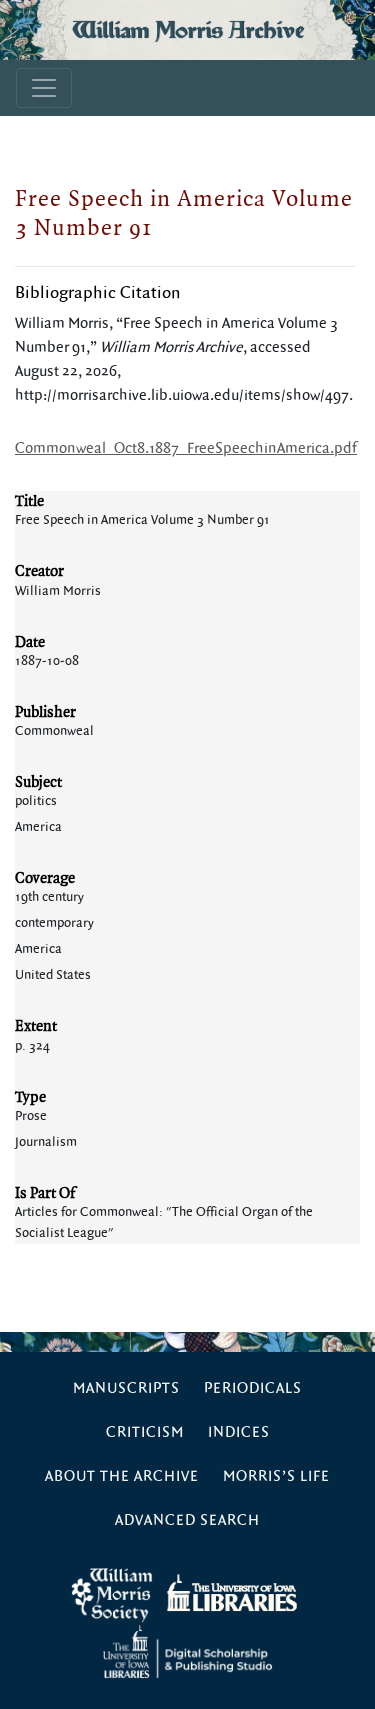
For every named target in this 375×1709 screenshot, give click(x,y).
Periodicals (253, 1388)
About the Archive (122, 1476)
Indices (239, 1432)
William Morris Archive (188, 30)
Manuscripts (126, 1388)
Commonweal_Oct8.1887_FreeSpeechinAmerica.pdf (186, 448)
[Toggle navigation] (44, 88)
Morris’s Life (276, 1476)
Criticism (145, 1432)
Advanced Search (187, 1520)
